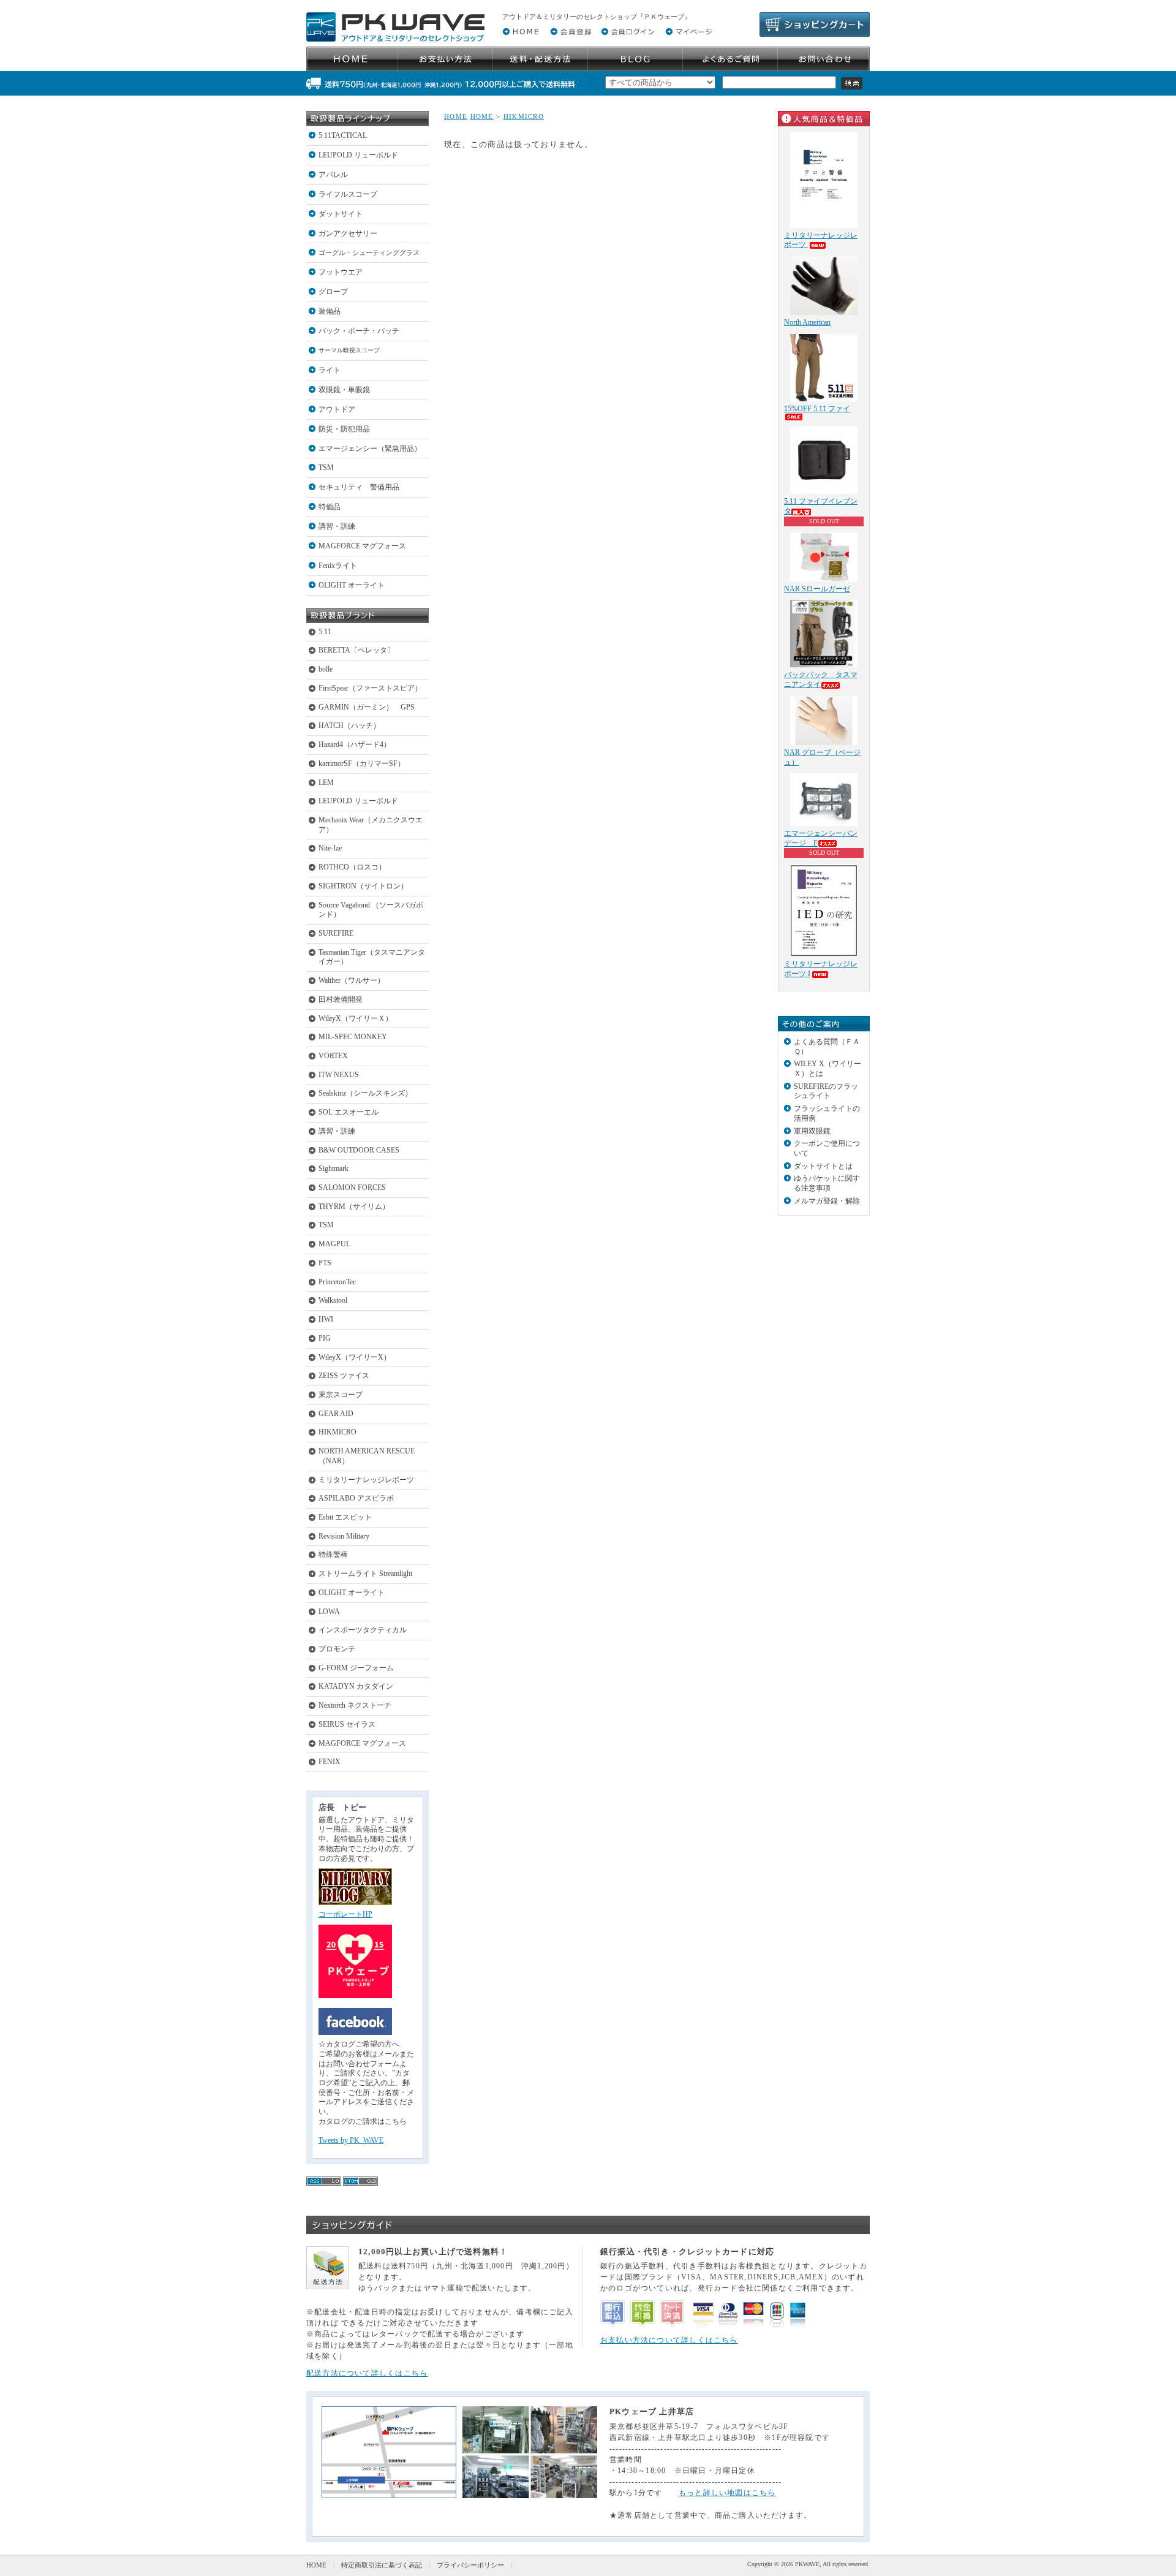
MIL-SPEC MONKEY (353, 1037)
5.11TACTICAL (343, 135)
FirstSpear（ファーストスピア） (370, 688)
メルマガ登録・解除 (827, 1201)
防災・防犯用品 (344, 429)
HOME (456, 116)
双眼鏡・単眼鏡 (344, 390)
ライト (330, 370)
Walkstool (333, 1300)
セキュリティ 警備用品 (359, 487)
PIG (325, 1338)
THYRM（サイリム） (354, 1207)
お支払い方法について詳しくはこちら (669, 2340)
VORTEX (333, 1056)
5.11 (325, 632)
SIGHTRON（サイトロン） (363, 886)
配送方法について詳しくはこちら (367, 2373)
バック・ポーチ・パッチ (359, 331)
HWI (326, 1319)
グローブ (333, 292)
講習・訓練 (337, 526)
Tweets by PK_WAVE (351, 2140)
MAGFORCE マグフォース (362, 546)
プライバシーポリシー (470, 2565)
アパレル (333, 175)
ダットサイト (341, 214)
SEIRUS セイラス (347, 1724)
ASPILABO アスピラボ (356, 1498)
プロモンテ (337, 1649)
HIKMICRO (337, 1432)
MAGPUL (334, 1244)
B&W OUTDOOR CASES (359, 1150)
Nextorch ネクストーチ (355, 1705)
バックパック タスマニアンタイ (821, 680)
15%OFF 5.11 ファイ (817, 409)
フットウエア (341, 272)
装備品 (330, 311)
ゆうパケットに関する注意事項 (827, 1183)
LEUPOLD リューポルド (358, 155)
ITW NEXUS (339, 1075)
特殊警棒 (333, 1555)
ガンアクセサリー (348, 233)
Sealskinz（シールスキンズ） (365, 1093)
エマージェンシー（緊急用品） (370, 449)
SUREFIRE (336, 933)
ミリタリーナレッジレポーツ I (821, 969)
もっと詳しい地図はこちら (727, 2493)
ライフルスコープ (348, 194)
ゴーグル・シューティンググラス (369, 252)
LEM (326, 782)
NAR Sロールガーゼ (817, 589)
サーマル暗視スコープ (349, 350)
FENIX (330, 1762)
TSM (326, 468)
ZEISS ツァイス (344, 1376)
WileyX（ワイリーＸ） (356, 1018)
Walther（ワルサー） (352, 980)
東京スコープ (341, 1395)
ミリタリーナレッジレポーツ (366, 1480)
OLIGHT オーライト (352, 585)
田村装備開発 (341, 999)
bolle (326, 669)
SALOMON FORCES (352, 1188)
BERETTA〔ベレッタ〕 (356, 650)
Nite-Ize (330, 848)
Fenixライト (338, 566)
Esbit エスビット (345, 1517)
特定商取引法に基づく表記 (382, 2565)
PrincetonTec (337, 1282)
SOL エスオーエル (349, 1112)
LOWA (329, 1612)
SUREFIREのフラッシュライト (826, 1091)
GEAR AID (336, 1414)
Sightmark (334, 1169)
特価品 (330, 507)
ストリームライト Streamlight (365, 1574)
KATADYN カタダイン (356, 1686)
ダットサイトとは (823, 1166)
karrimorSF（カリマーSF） (362, 763)
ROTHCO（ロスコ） (352, 867)
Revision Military (344, 1536)
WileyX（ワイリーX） (355, 1357)
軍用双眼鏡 (812, 1131)
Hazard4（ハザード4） (355, 744)
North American (807, 322)
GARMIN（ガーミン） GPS (367, 707)
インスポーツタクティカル (363, 1630)
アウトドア (337, 409)
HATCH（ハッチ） (349, 725)
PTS (325, 1263)
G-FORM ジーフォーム (356, 1668)
